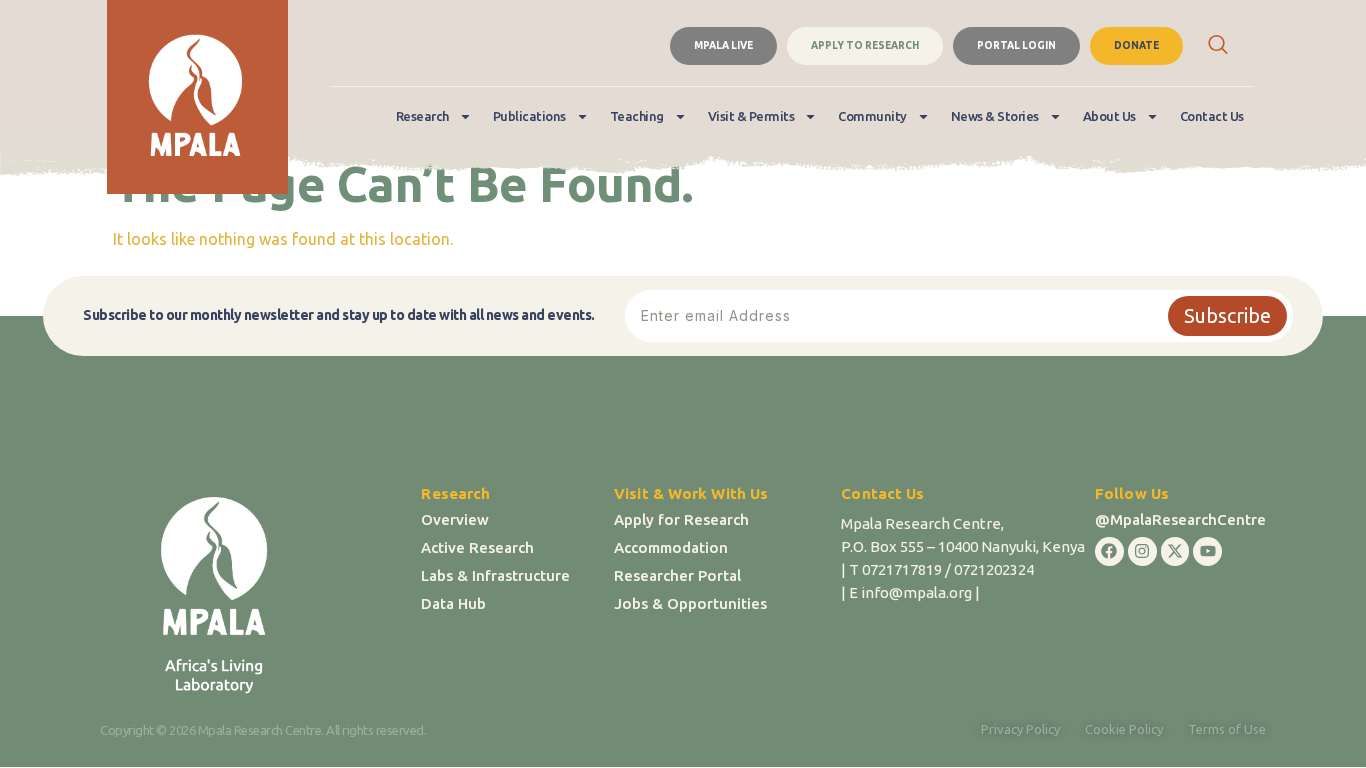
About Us (1109, 116)
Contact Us (1212, 116)
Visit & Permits (751, 116)
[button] (1218, 46)
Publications (529, 116)
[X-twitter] (1175, 551)
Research (422, 116)
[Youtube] (1207, 551)
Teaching (637, 116)
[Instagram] (1142, 551)
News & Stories (995, 116)
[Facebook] (1109, 551)
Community (872, 116)
